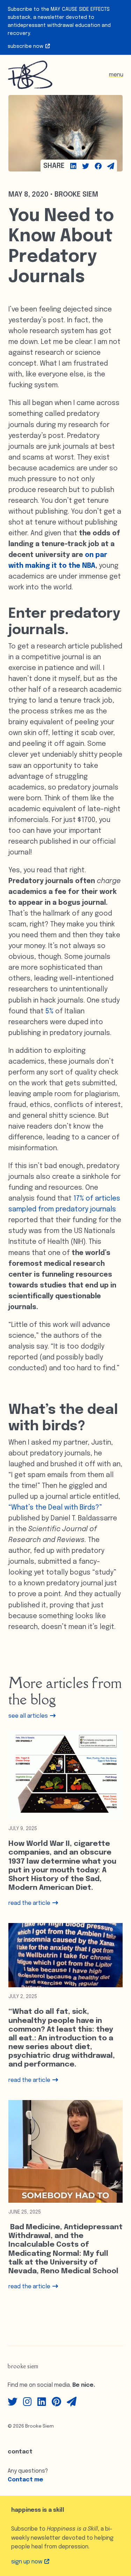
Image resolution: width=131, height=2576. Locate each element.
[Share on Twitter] (86, 166)
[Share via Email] (111, 166)
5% (49, 1012)
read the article (30, 1903)
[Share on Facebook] (98, 166)
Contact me (26, 2480)
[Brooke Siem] (30, 75)
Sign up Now (27, 2562)
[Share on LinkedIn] (73, 166)
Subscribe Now (26, 46)
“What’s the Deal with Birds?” (55, 1508)
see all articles (29, 1716)
